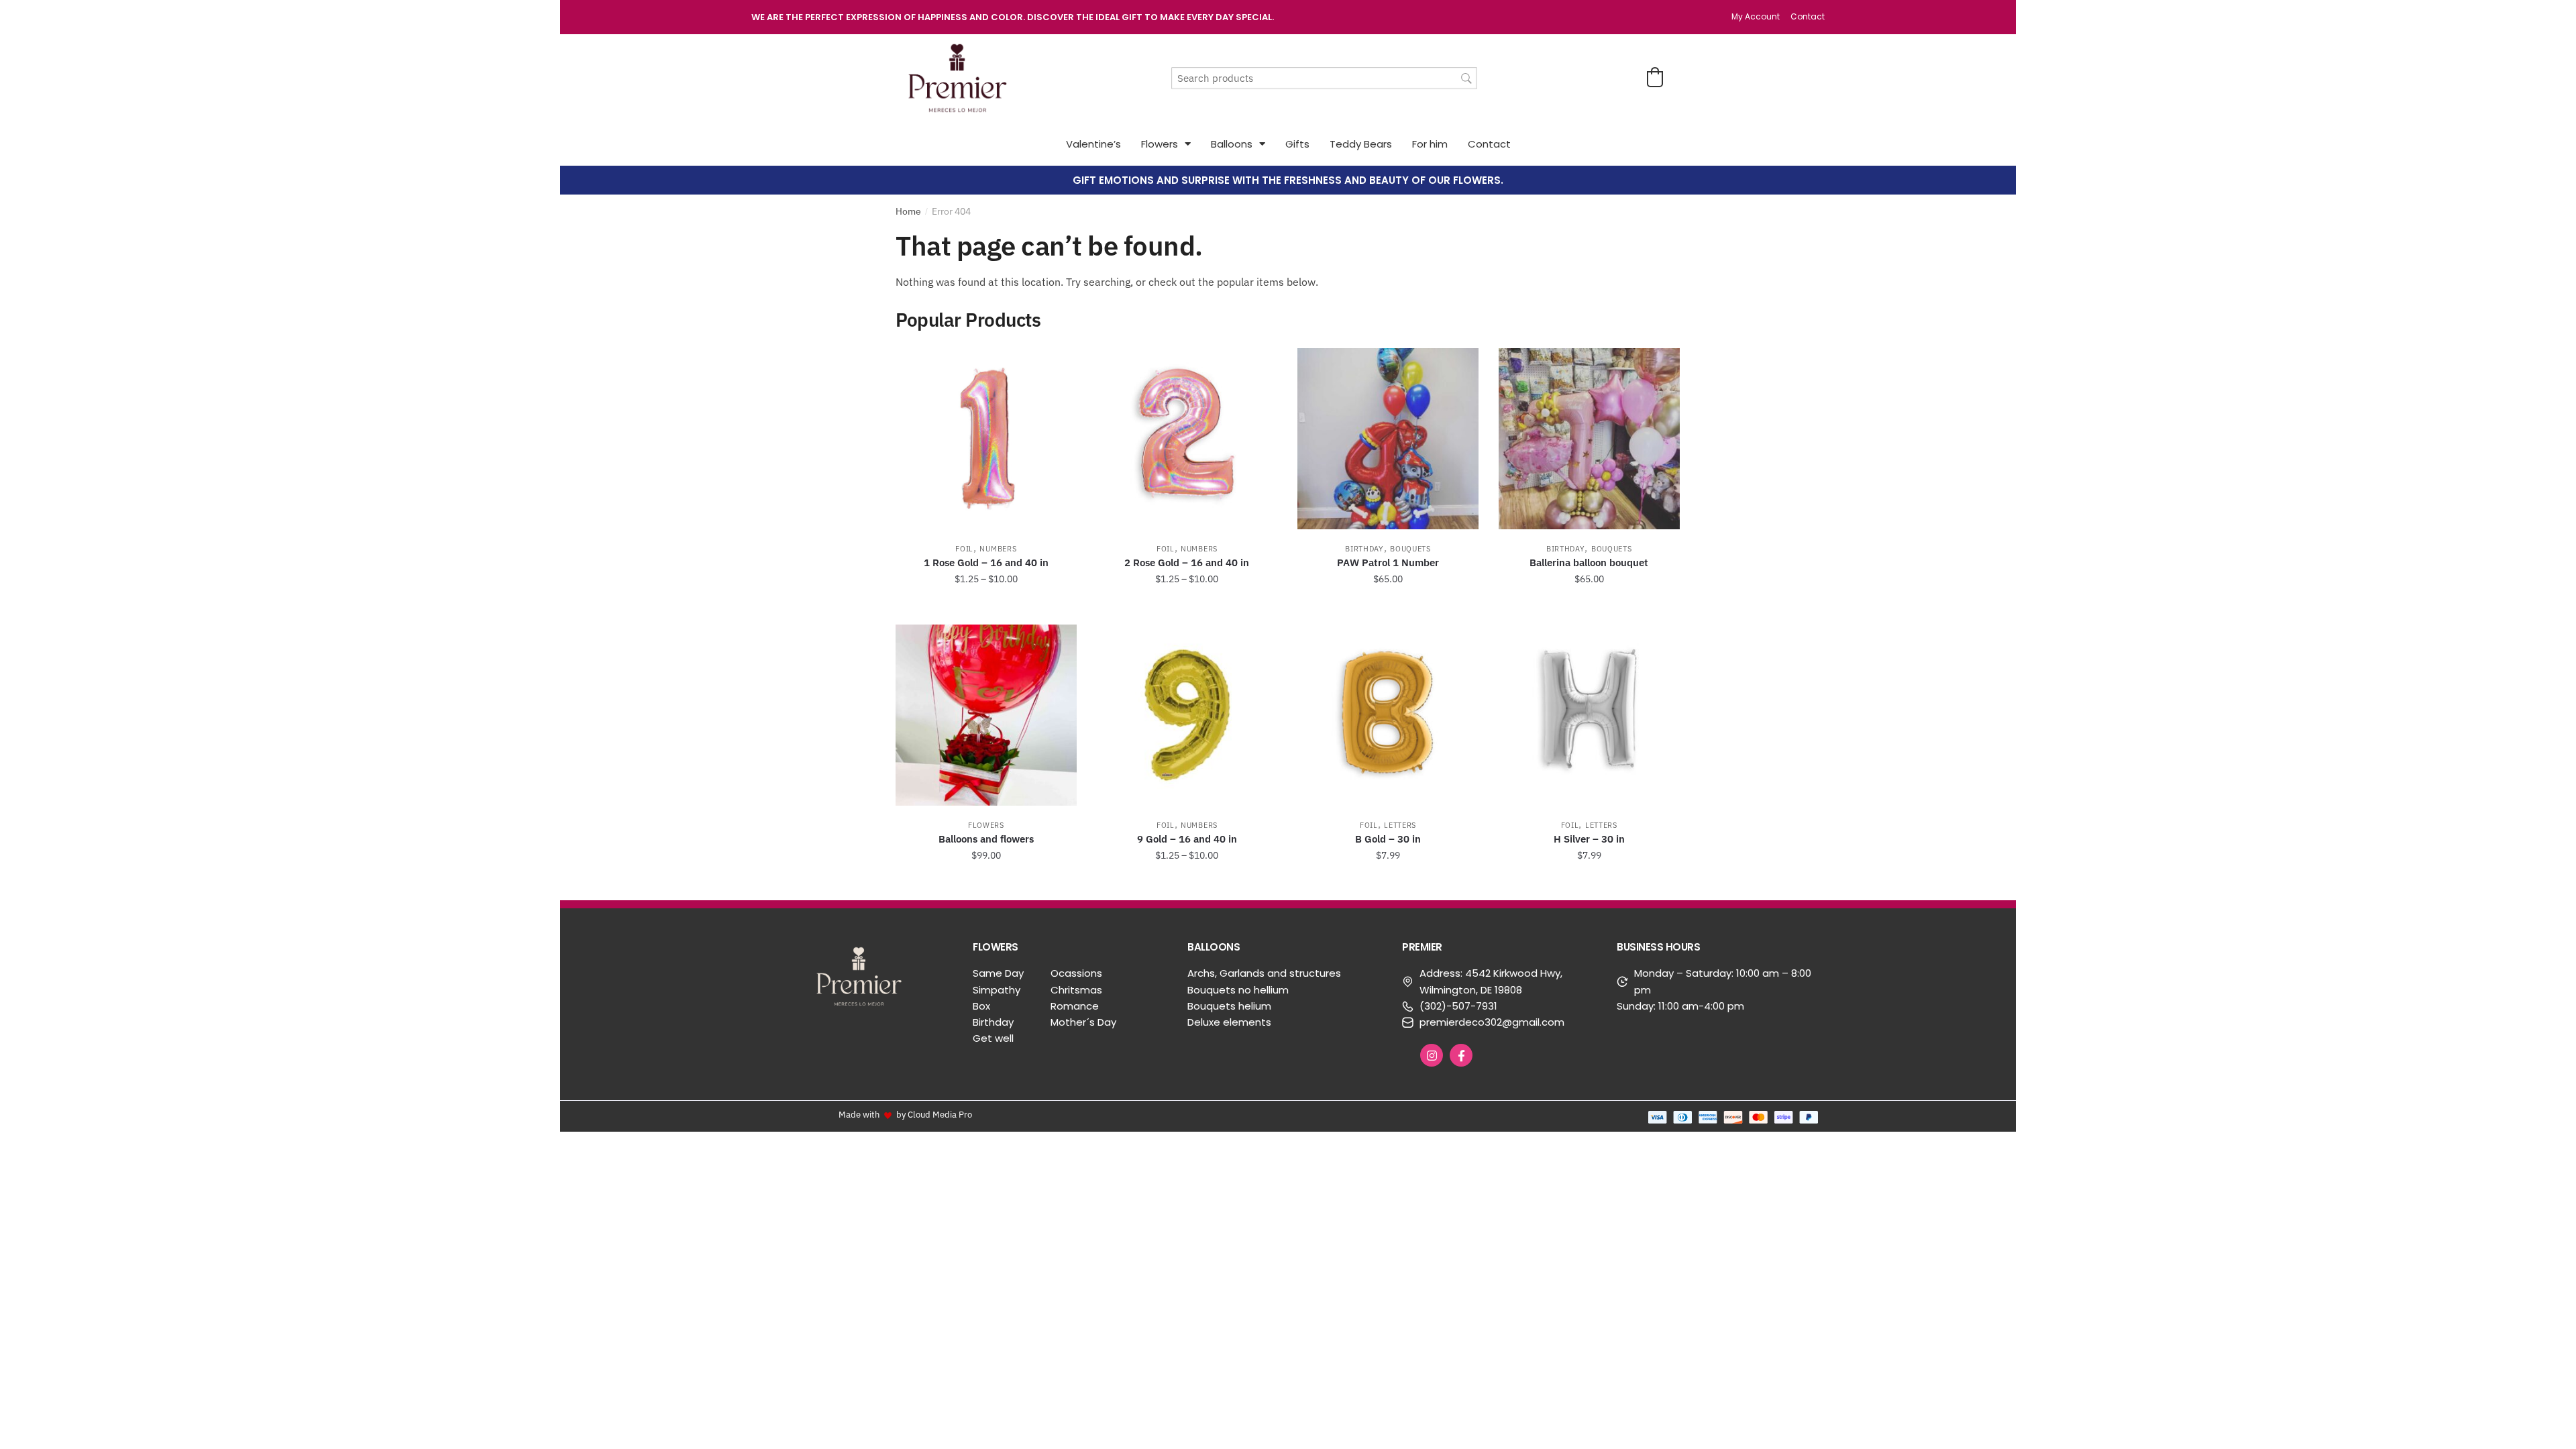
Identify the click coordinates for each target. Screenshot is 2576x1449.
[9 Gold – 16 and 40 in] (1187, 715)
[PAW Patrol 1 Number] (1388, 439)
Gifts (1297, 144)
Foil (964, 549)
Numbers (998, 549)
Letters (1400, 825)
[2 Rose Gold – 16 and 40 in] (1187, 439)
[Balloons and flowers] (986, 715)
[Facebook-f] (1461, 1055)
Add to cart (1388, 609)
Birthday (1364, 549)
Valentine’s (1093, 144)
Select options (986, 609)
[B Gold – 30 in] (1388, 715)
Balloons (1232, 144)
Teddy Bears (1361, 144)
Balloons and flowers (986, 839)
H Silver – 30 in (1589, 839)
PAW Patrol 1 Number (1388, 562)
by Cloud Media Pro (934, 1114)
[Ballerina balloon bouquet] (1589, 439)
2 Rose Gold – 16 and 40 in (1187, 562)
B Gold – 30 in (1388, 839)
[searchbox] (1324, 78)
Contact (1489, 144)
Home (908, 211)
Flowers (1160, 144)
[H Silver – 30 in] (1589, 715)
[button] (1655, 77)
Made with (859, 1114)
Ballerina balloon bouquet (1589, 562)
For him (1430, 144)
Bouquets (1410, 549)
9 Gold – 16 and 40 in (1187, 839)
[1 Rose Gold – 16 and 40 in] (986, 439)
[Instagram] (1432, 1055)
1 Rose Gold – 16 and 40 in (986, 562)
